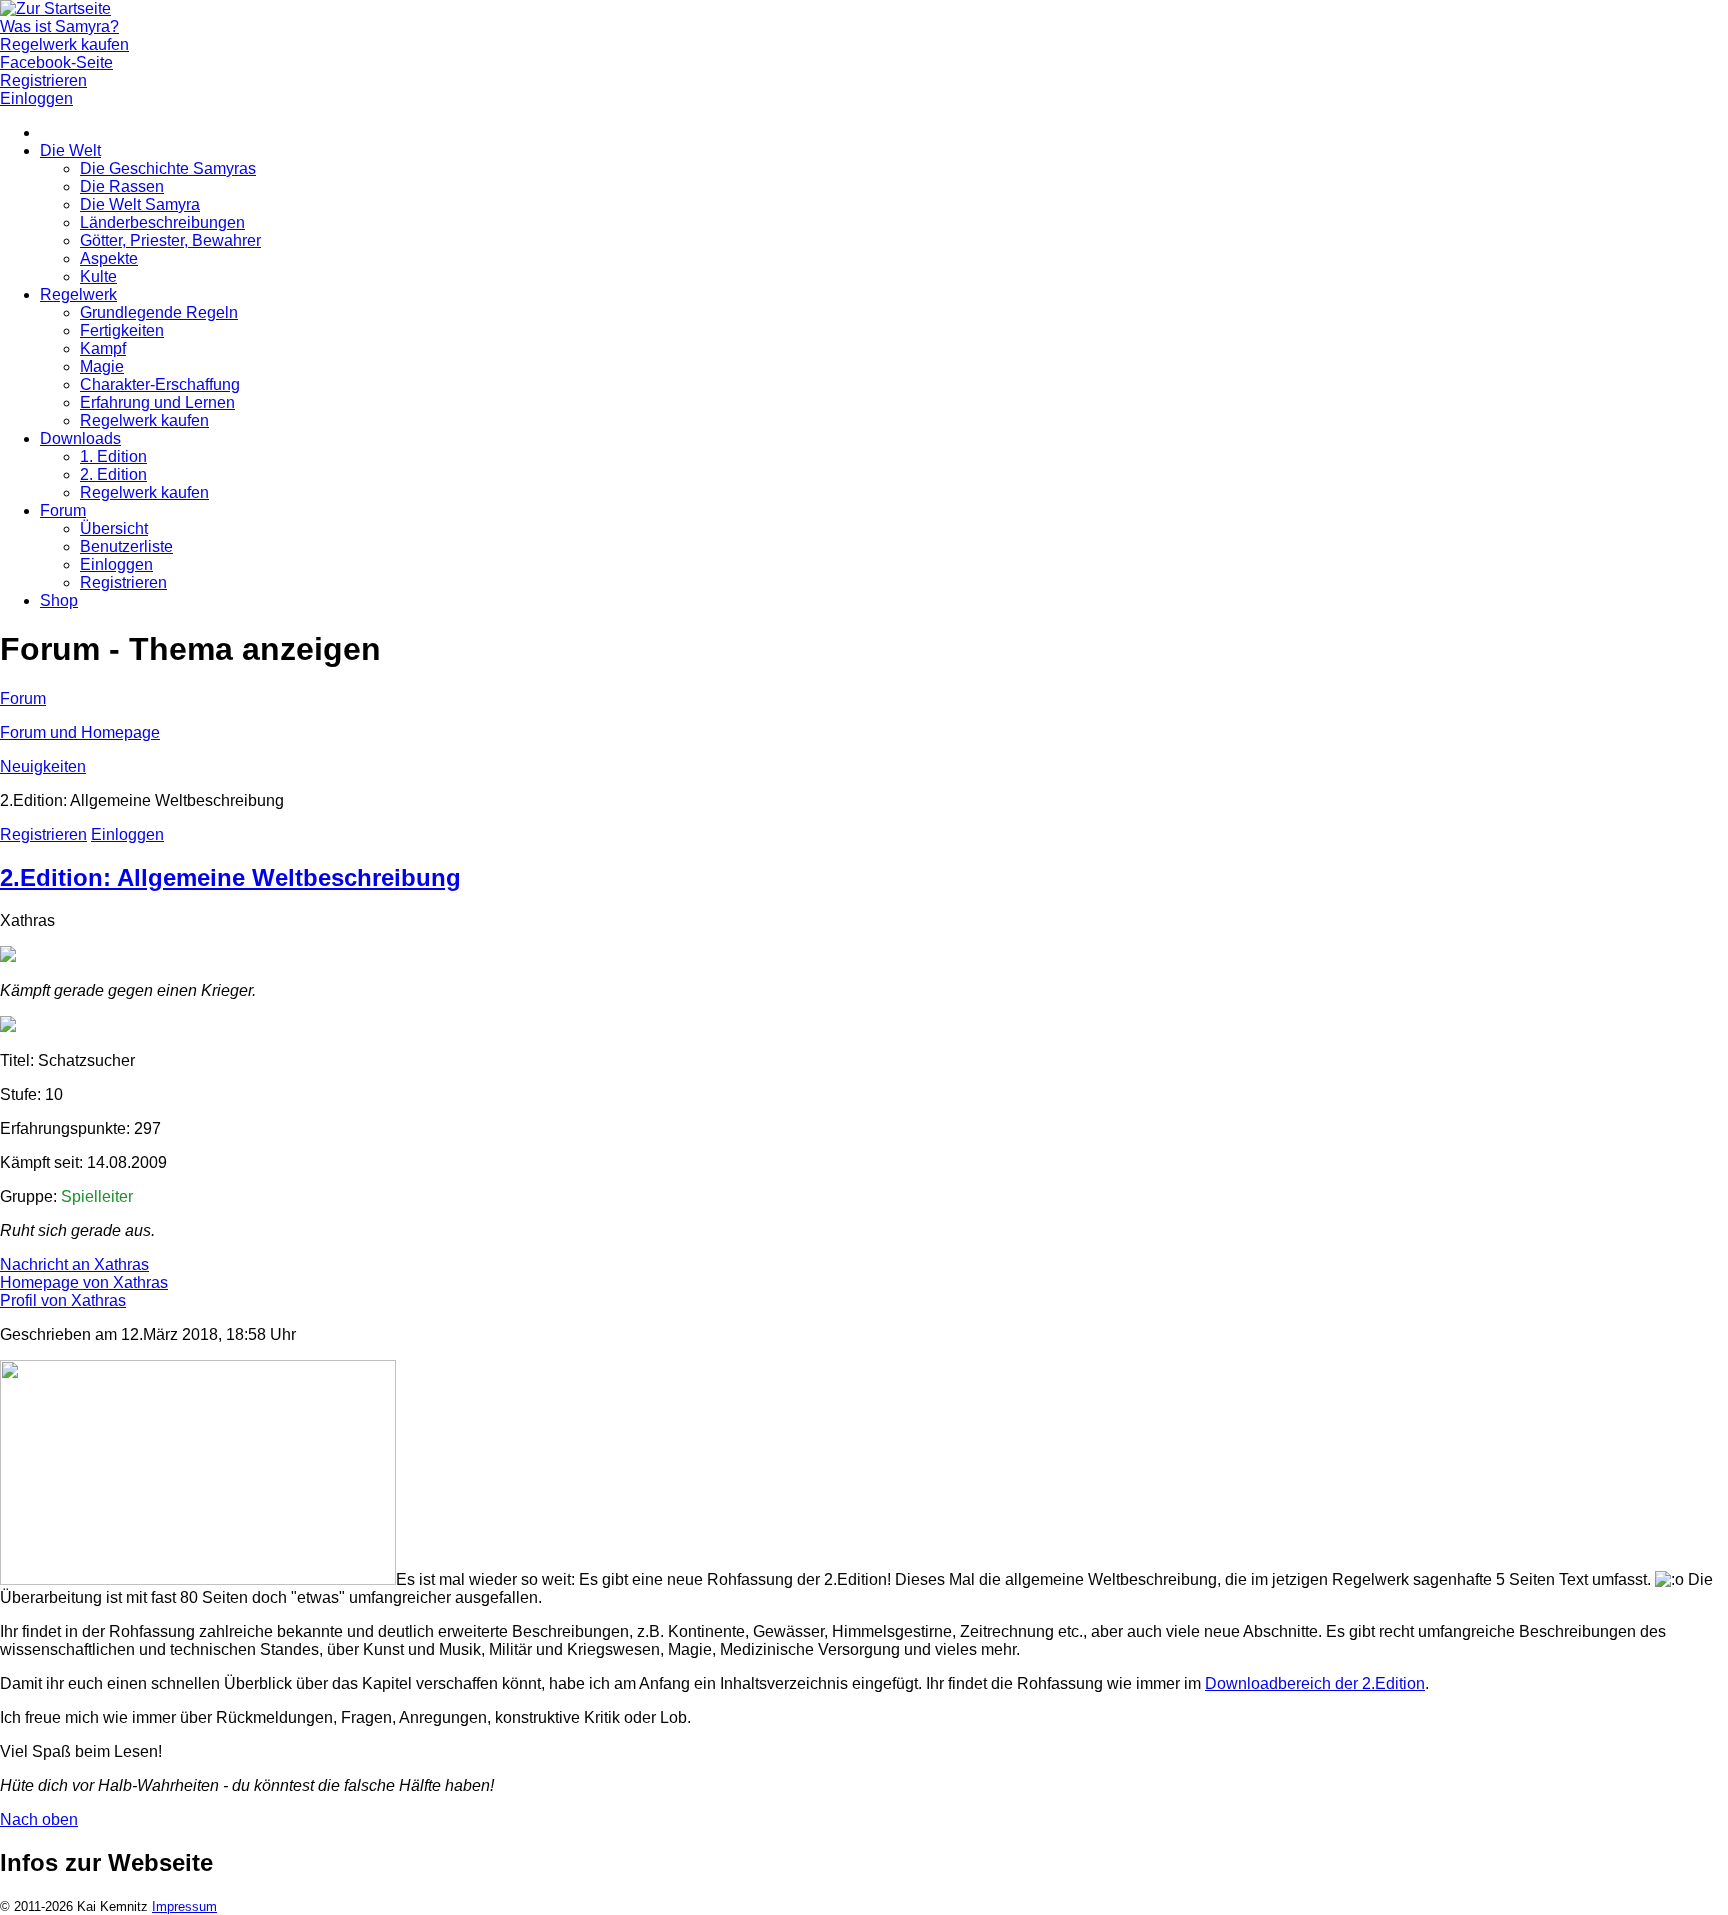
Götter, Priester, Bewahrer (170, 240)
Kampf (103, 348)
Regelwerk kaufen (144, 420)
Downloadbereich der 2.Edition (1315, 1683)
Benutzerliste (126, 546)
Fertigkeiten (122, 330)
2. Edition (113, 474)
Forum (63, 510)
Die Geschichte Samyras (168, 168)
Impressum (184, 1906)
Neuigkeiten (43, 766)
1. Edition (113, 456)
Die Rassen (122, 186)
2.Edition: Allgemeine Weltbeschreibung (230, 877)
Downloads (80, 438)
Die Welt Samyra (140, 204)
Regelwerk (78, 294)
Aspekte (109, 258)
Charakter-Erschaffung (160, 384)
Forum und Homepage (80, 732)
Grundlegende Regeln (159, 312)
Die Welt (70, 150)
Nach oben (39, 1819)
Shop (59, 600)
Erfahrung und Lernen (157, 402)
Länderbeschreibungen (162, 222)
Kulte (98, 276)
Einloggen (116, 564)
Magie (102, 366)
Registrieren (123, 582)
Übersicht (114, 528)
